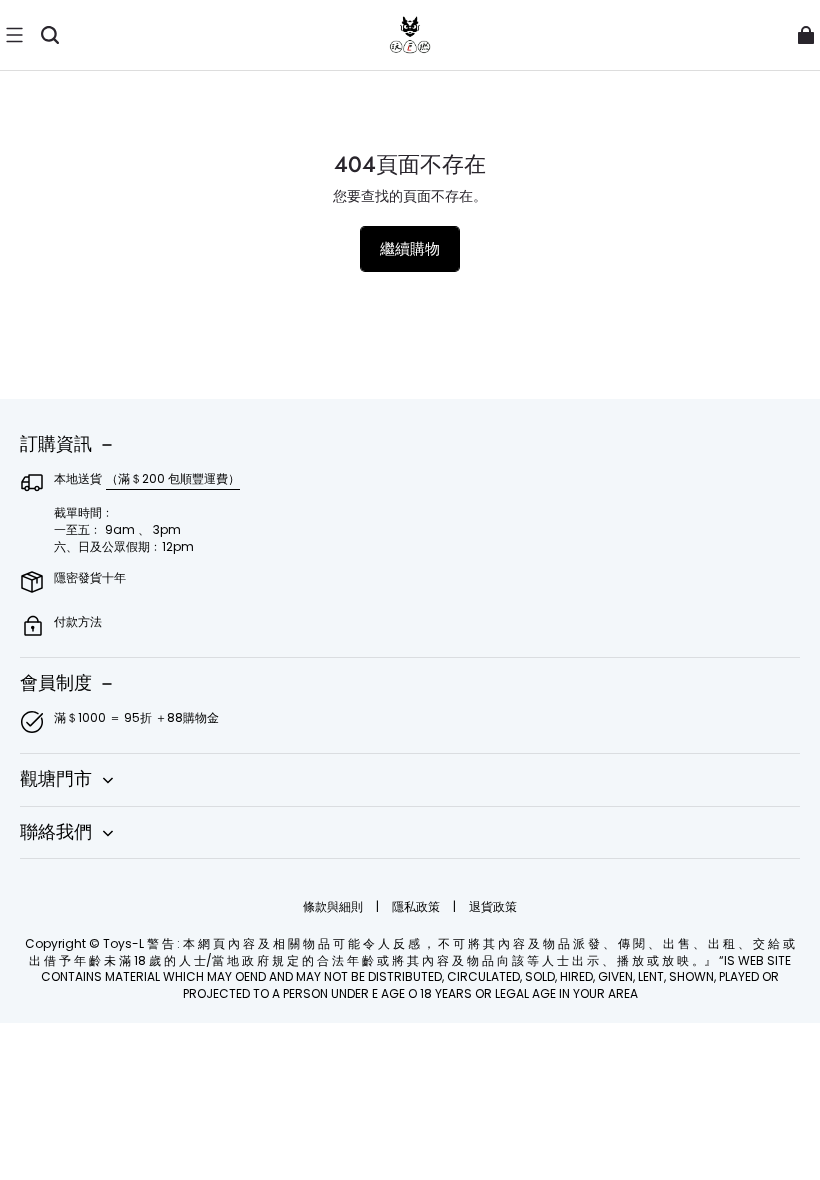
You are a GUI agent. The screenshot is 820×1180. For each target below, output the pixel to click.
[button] (14, 35)
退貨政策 (493, 906)
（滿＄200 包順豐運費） (173, 478)
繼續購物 (410, 248)
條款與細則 (334, 906)
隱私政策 (417, 906)
